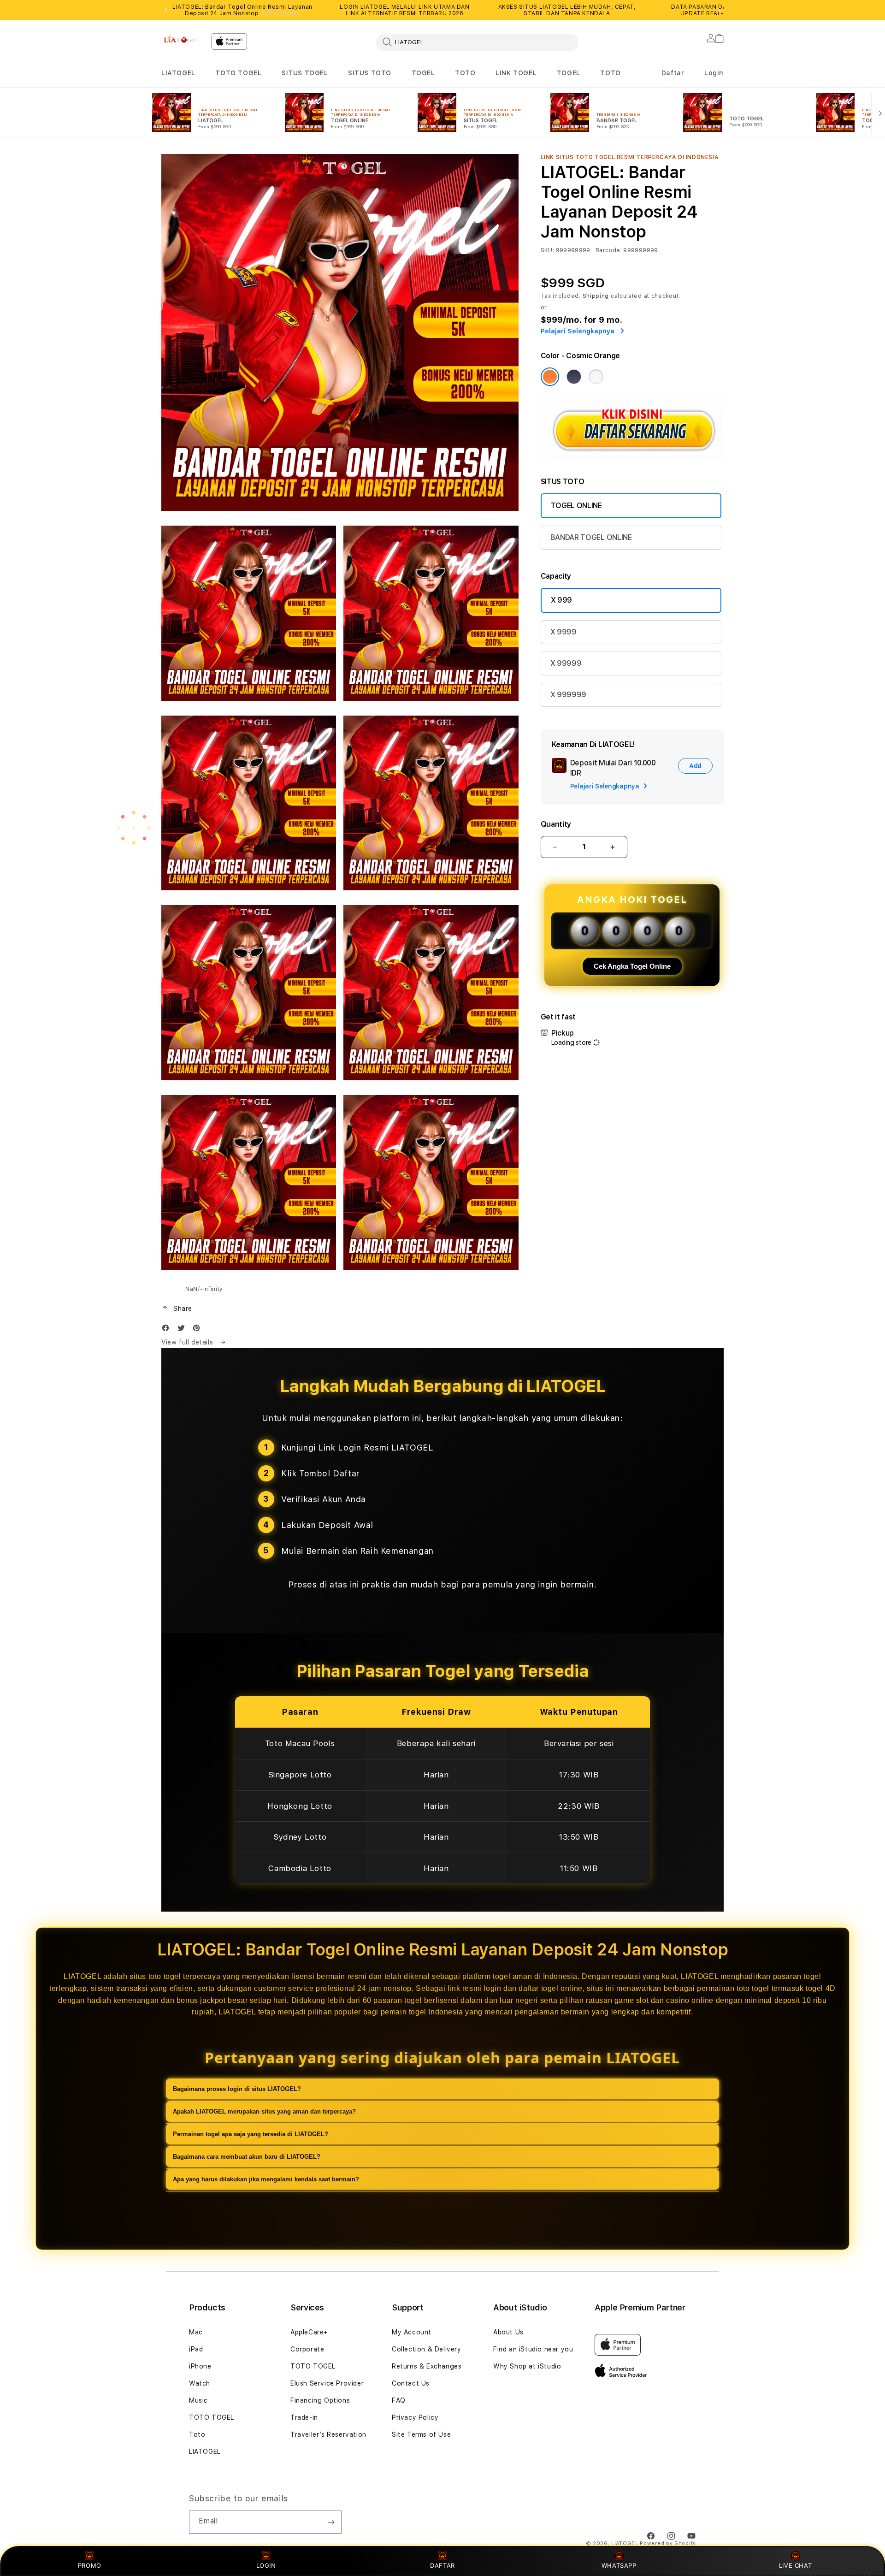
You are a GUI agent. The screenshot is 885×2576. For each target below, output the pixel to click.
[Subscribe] (331, 2522)
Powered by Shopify (668, 2543)
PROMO (90, 2565)
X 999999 (568, 695)
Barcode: (609, 250)
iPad (196, 2349)
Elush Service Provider (327, 2383)
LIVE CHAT (795, 2565)
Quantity (556, 824)
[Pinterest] (199, 1330)
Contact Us (411, 2383)
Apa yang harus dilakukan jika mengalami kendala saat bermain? (266, 2179)
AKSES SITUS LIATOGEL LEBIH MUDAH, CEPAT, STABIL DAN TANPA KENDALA (567, 10)
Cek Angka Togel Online (632, 966)
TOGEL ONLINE (576, 506)
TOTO (465, 73)
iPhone (200, 2366)
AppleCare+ (309, 2332)
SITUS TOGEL (305, 73)
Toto (197, 2434)
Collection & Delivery (427, 2349)
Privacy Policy (415, 2417)
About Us (508, 2332)
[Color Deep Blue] (574, 377)
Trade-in (304, 2417)
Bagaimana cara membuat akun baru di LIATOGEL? (247, 2157)
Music (198, 2400)
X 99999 (566, 663)
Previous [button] (166, 10)
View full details (188, 1342)
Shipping (596, 296)
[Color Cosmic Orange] (550, 377)
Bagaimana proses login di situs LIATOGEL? (237, 2089)
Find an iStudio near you (533, 2349)
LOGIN (266, 2565)
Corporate (307, 2349)
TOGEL (423, 73)
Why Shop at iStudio (527, 2366)
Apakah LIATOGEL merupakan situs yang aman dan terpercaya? (264, 2111)
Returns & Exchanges (427, 2366)
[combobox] (477, 42)
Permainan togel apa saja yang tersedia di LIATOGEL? (251, 2134)
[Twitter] (183, 1330)
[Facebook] (168, 1330)
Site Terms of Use (421, 2434)
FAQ (399, 2400)
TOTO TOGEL (238, 73)
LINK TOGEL (516, 73)
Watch (200, 2383)
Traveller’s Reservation (328, 2434)
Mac (196, 2332)
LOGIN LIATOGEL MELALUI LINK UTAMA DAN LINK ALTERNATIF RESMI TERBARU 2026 (404, 10)
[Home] (183, 39)
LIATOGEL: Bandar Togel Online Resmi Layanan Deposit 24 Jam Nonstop (242, 10)
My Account (412, 2332)
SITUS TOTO (370, 73)
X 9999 (563, 632)
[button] (178, 73)
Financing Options (320, 2400)
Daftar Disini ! (280, 13)
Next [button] (719, 10)
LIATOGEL (178, 73)
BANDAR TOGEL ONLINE (591, 537)
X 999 (561, 600)
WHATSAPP (619, 2565)
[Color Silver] (596, 377)
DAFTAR (442, 2565)
